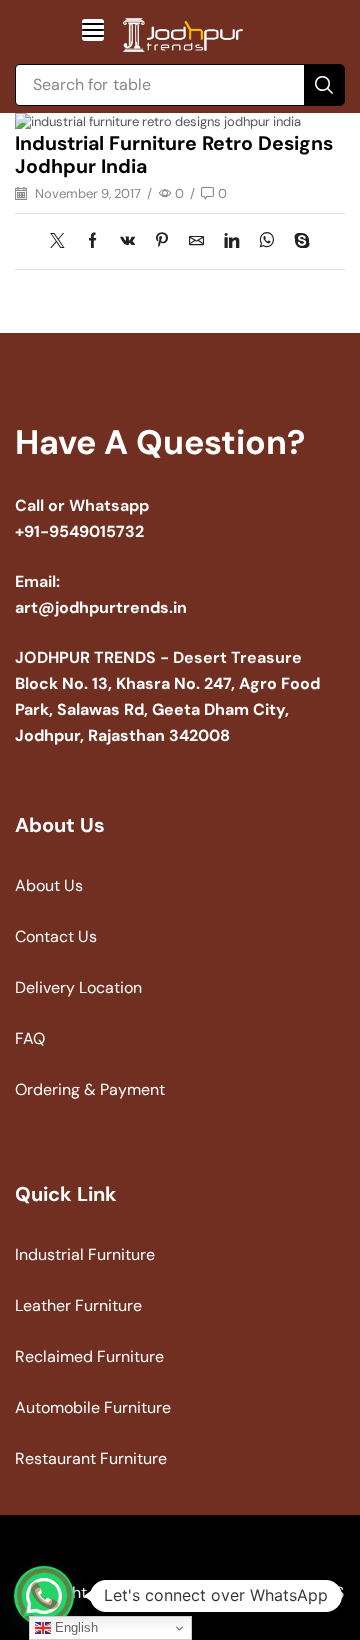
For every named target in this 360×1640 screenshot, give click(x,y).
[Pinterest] (162, 242)
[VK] (127, 242)
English (74, 1627)
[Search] (324, 85)
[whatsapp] (266, 242)
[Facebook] (92, 242)
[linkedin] (231, 242)
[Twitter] (62, 242)
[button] (93, 30)
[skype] (297, 242)
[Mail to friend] (196, 242)
